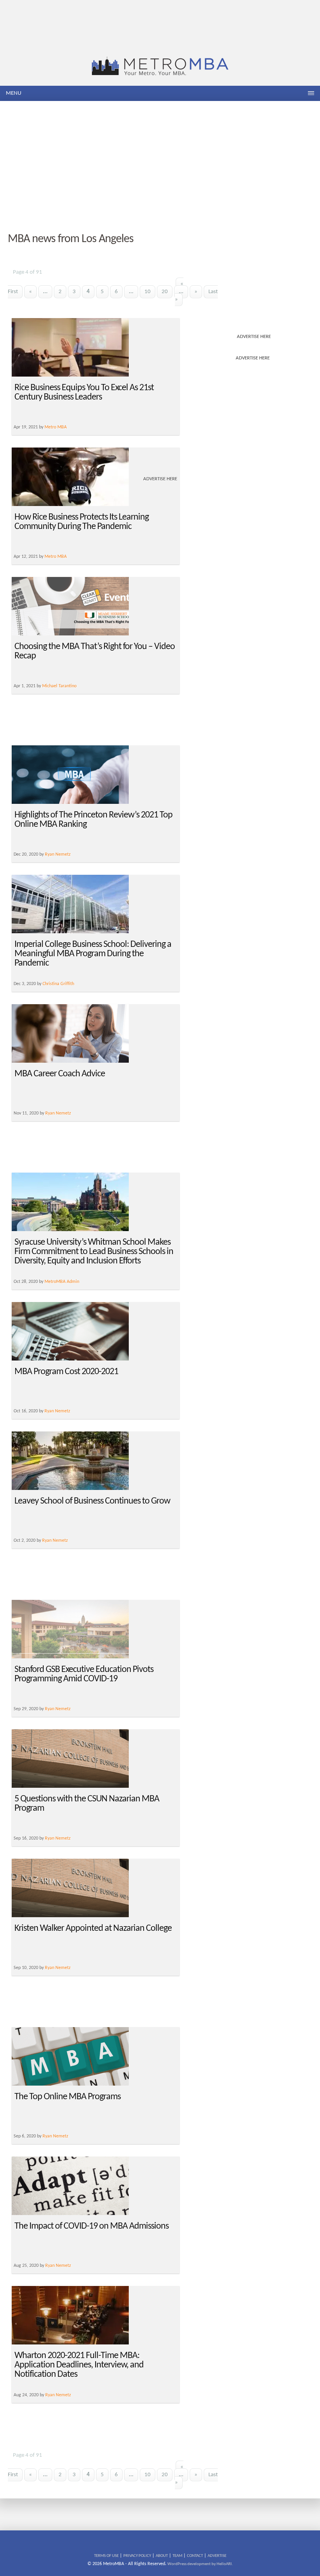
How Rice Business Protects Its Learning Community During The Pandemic (82, 522)
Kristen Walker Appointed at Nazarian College (93, 1928)
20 (165, 292)
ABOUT (162, 2556)
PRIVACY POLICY (137, 2556)
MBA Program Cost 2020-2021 (66, 1372)
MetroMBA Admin (62, 1282)
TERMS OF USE (106, 2556)
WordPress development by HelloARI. (200, 2564)
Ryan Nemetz (58, 855)
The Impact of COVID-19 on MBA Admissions (92, 2226)
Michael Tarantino (59, 686)
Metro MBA (56, 557)
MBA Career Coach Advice (60, 1074)
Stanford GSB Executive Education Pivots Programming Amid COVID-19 (84, 1674)
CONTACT (195, 2556)
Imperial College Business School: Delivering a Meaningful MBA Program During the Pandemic (93, 954)
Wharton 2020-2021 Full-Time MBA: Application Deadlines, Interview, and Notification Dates (79, 2365)
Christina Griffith (58, 984)
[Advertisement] (160, 167)
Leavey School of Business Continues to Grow (92, 1501)
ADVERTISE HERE (254, 337)
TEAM (177, 2556)
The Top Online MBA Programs (68, 2097)
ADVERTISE (217, 2556)
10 (148, 292)
